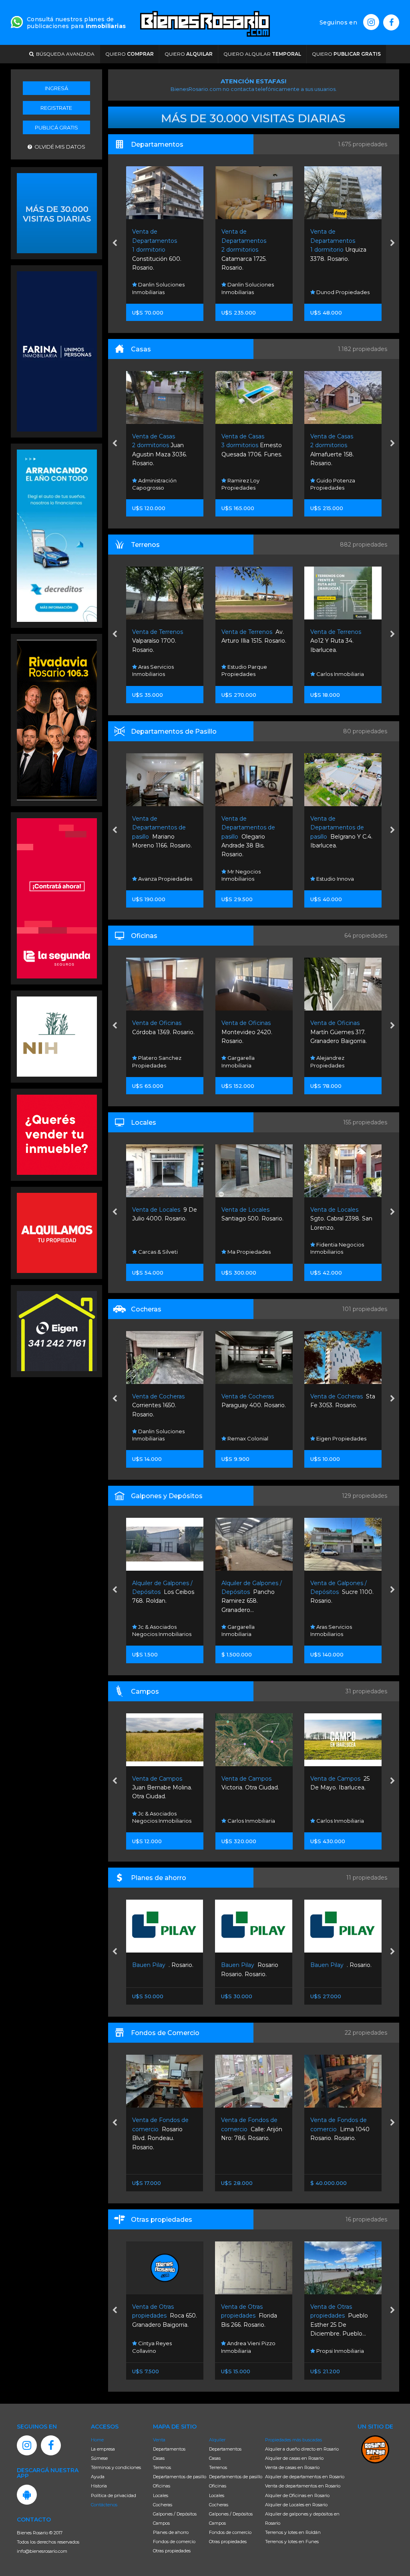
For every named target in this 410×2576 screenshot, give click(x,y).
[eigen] (57, 1330)
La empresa (103, 2449)
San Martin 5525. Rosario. (340, 2129)
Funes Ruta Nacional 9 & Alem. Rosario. (342, 1032)
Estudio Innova (245, 879)
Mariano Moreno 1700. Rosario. (342, 1405)
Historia (99, 2486)
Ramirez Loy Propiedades (151, 484)
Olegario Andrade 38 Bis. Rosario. (159, 837)
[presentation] (115, 244)
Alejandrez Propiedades (238, 1061)
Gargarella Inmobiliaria (149, 1061)
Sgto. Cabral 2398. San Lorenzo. (252, 1219)
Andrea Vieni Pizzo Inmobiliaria (159, 2347)
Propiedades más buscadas (293, 2440)
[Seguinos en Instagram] (371, 22)
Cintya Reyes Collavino (330, 2347)
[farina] (57, 351)
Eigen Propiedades (251, 1438)
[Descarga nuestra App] (27, 2495)
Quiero (130, 54)
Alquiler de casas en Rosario (294, 2458)
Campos (161, 2523)
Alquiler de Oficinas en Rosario (297, 2495)
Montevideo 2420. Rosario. (158, 1032)
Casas (159, 2458)
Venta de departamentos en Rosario (303, 2486)
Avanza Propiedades (343, 1438)
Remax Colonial (158, 1438)
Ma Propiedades (159, 1252)
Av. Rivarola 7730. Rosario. (342, 1592)
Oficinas (162, 2486)
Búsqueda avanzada (64, 54)
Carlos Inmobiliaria (250, 674)
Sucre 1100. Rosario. (253, 1592)
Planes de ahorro (171, 2532)
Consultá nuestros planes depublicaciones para (76, 23)
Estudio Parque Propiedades (155, 670)
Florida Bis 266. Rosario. (160, 2316)
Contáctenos (104, 2505)
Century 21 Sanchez (341, 1065)
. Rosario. (252, 1965)
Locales (161, 2495)
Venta (159, 2440)
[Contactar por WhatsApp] (57, 212)
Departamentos (169, 2449)
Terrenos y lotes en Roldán (293, 2532)
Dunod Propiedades (253, 292)
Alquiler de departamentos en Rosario (305, 2477)
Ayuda (98, 2477)
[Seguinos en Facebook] (391, 22)
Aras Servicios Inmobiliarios (331, 875)
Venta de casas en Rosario (292, 2467)
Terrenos (162, 2467)
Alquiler (217, 2440)
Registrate (56, 108)
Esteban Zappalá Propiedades (335, 484)
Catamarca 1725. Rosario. (155, 250)
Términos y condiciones (116, 2467)
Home (97, 2440)
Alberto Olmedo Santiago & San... (337, 641)
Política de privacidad (114, 2495)
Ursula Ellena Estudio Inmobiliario (340, 1630)
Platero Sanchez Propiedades (335, 1817)
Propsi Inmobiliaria (250, 2351)
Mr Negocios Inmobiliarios (152, 875)
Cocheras (163, 2505)
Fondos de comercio (174, 2542)
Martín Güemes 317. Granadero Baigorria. (249, 1032)
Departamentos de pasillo (180, 2477)
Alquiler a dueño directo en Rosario (302, 2449)
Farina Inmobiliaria (339, 674)
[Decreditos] (57, 535)
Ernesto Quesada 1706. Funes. (163, 445)
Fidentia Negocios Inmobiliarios (248, 1248)
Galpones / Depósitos (175, 2514)
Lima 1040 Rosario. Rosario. (251, 2129)
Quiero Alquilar (262, 54)
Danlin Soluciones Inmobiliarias (158, 288)
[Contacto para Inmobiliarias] (17, 21)
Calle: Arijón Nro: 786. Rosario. (162, 2129)
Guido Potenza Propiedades (333, 288)
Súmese (99, 2458)
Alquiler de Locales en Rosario (296, 2505)
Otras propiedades (172, 2551)
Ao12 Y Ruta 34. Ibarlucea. (247, 641)
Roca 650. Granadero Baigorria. (343, 2316)
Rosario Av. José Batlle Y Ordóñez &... (342, 1788)
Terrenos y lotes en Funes (292, 2542)
